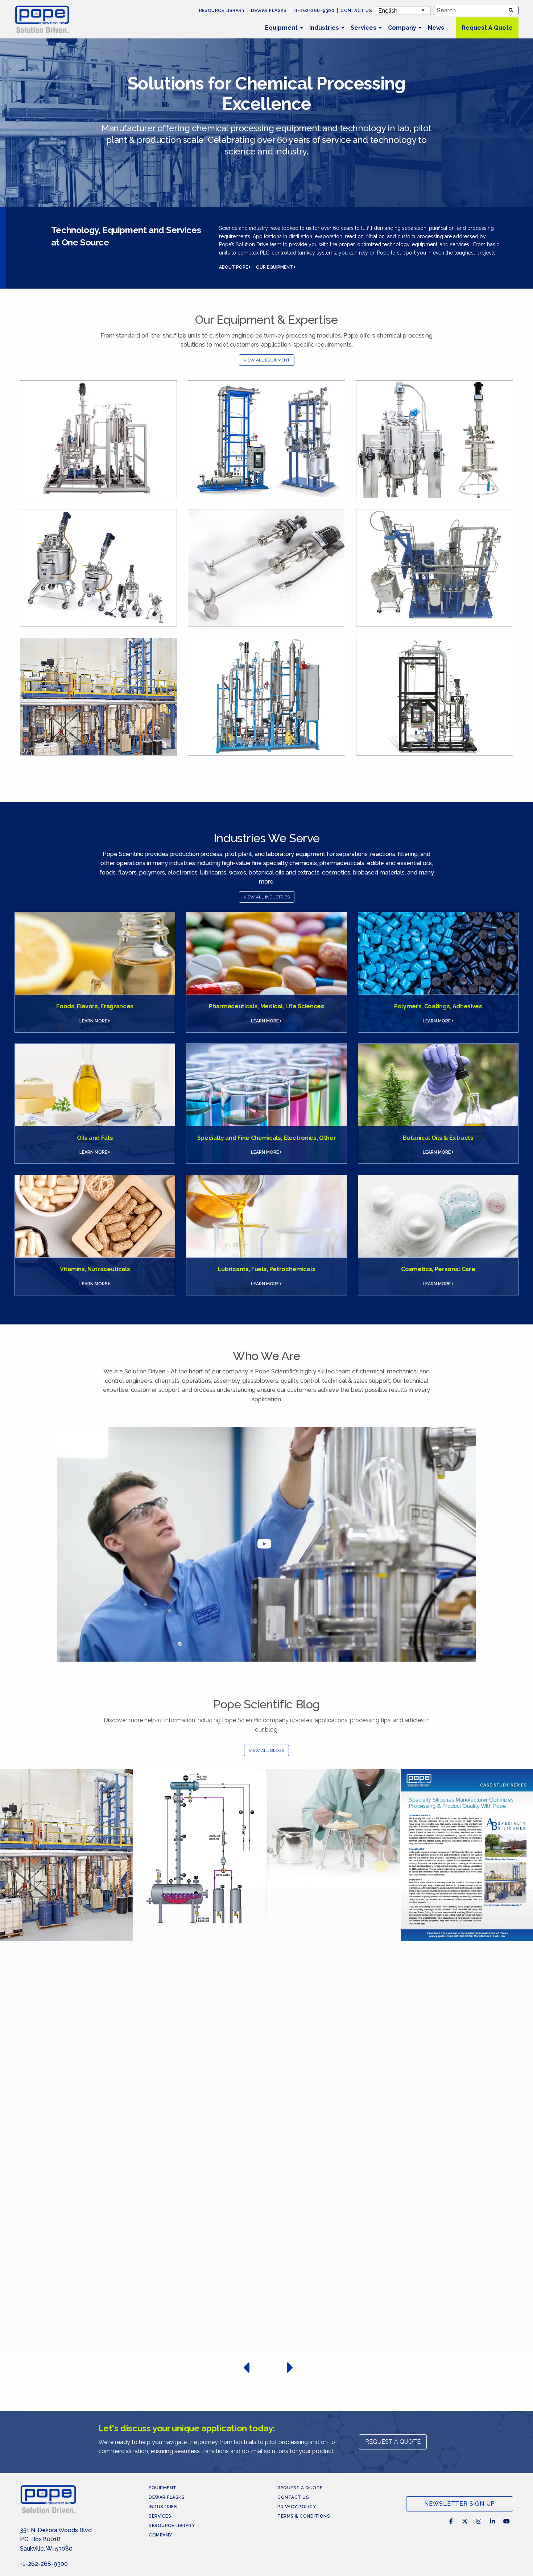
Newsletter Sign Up (460, 2504)
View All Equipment (267, 360)
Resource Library (222, 11)
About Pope (234, 267)
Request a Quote (300, 2488)
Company (402, 28)
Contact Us (356, 11)
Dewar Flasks (269, 11)
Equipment (281, 28)
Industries (324, 28)
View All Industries (267, 897)
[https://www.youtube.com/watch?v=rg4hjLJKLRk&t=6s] (266, 1544)
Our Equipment (275, 267)
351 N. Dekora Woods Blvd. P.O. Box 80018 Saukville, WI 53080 (56, 2539)
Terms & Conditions (304, 2516)
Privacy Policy (297, 2507)
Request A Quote (487, 28)
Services (363, 28)
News (436, 28)
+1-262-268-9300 (314, 11)
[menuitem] (281, 28)
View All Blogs (266, 1750)
